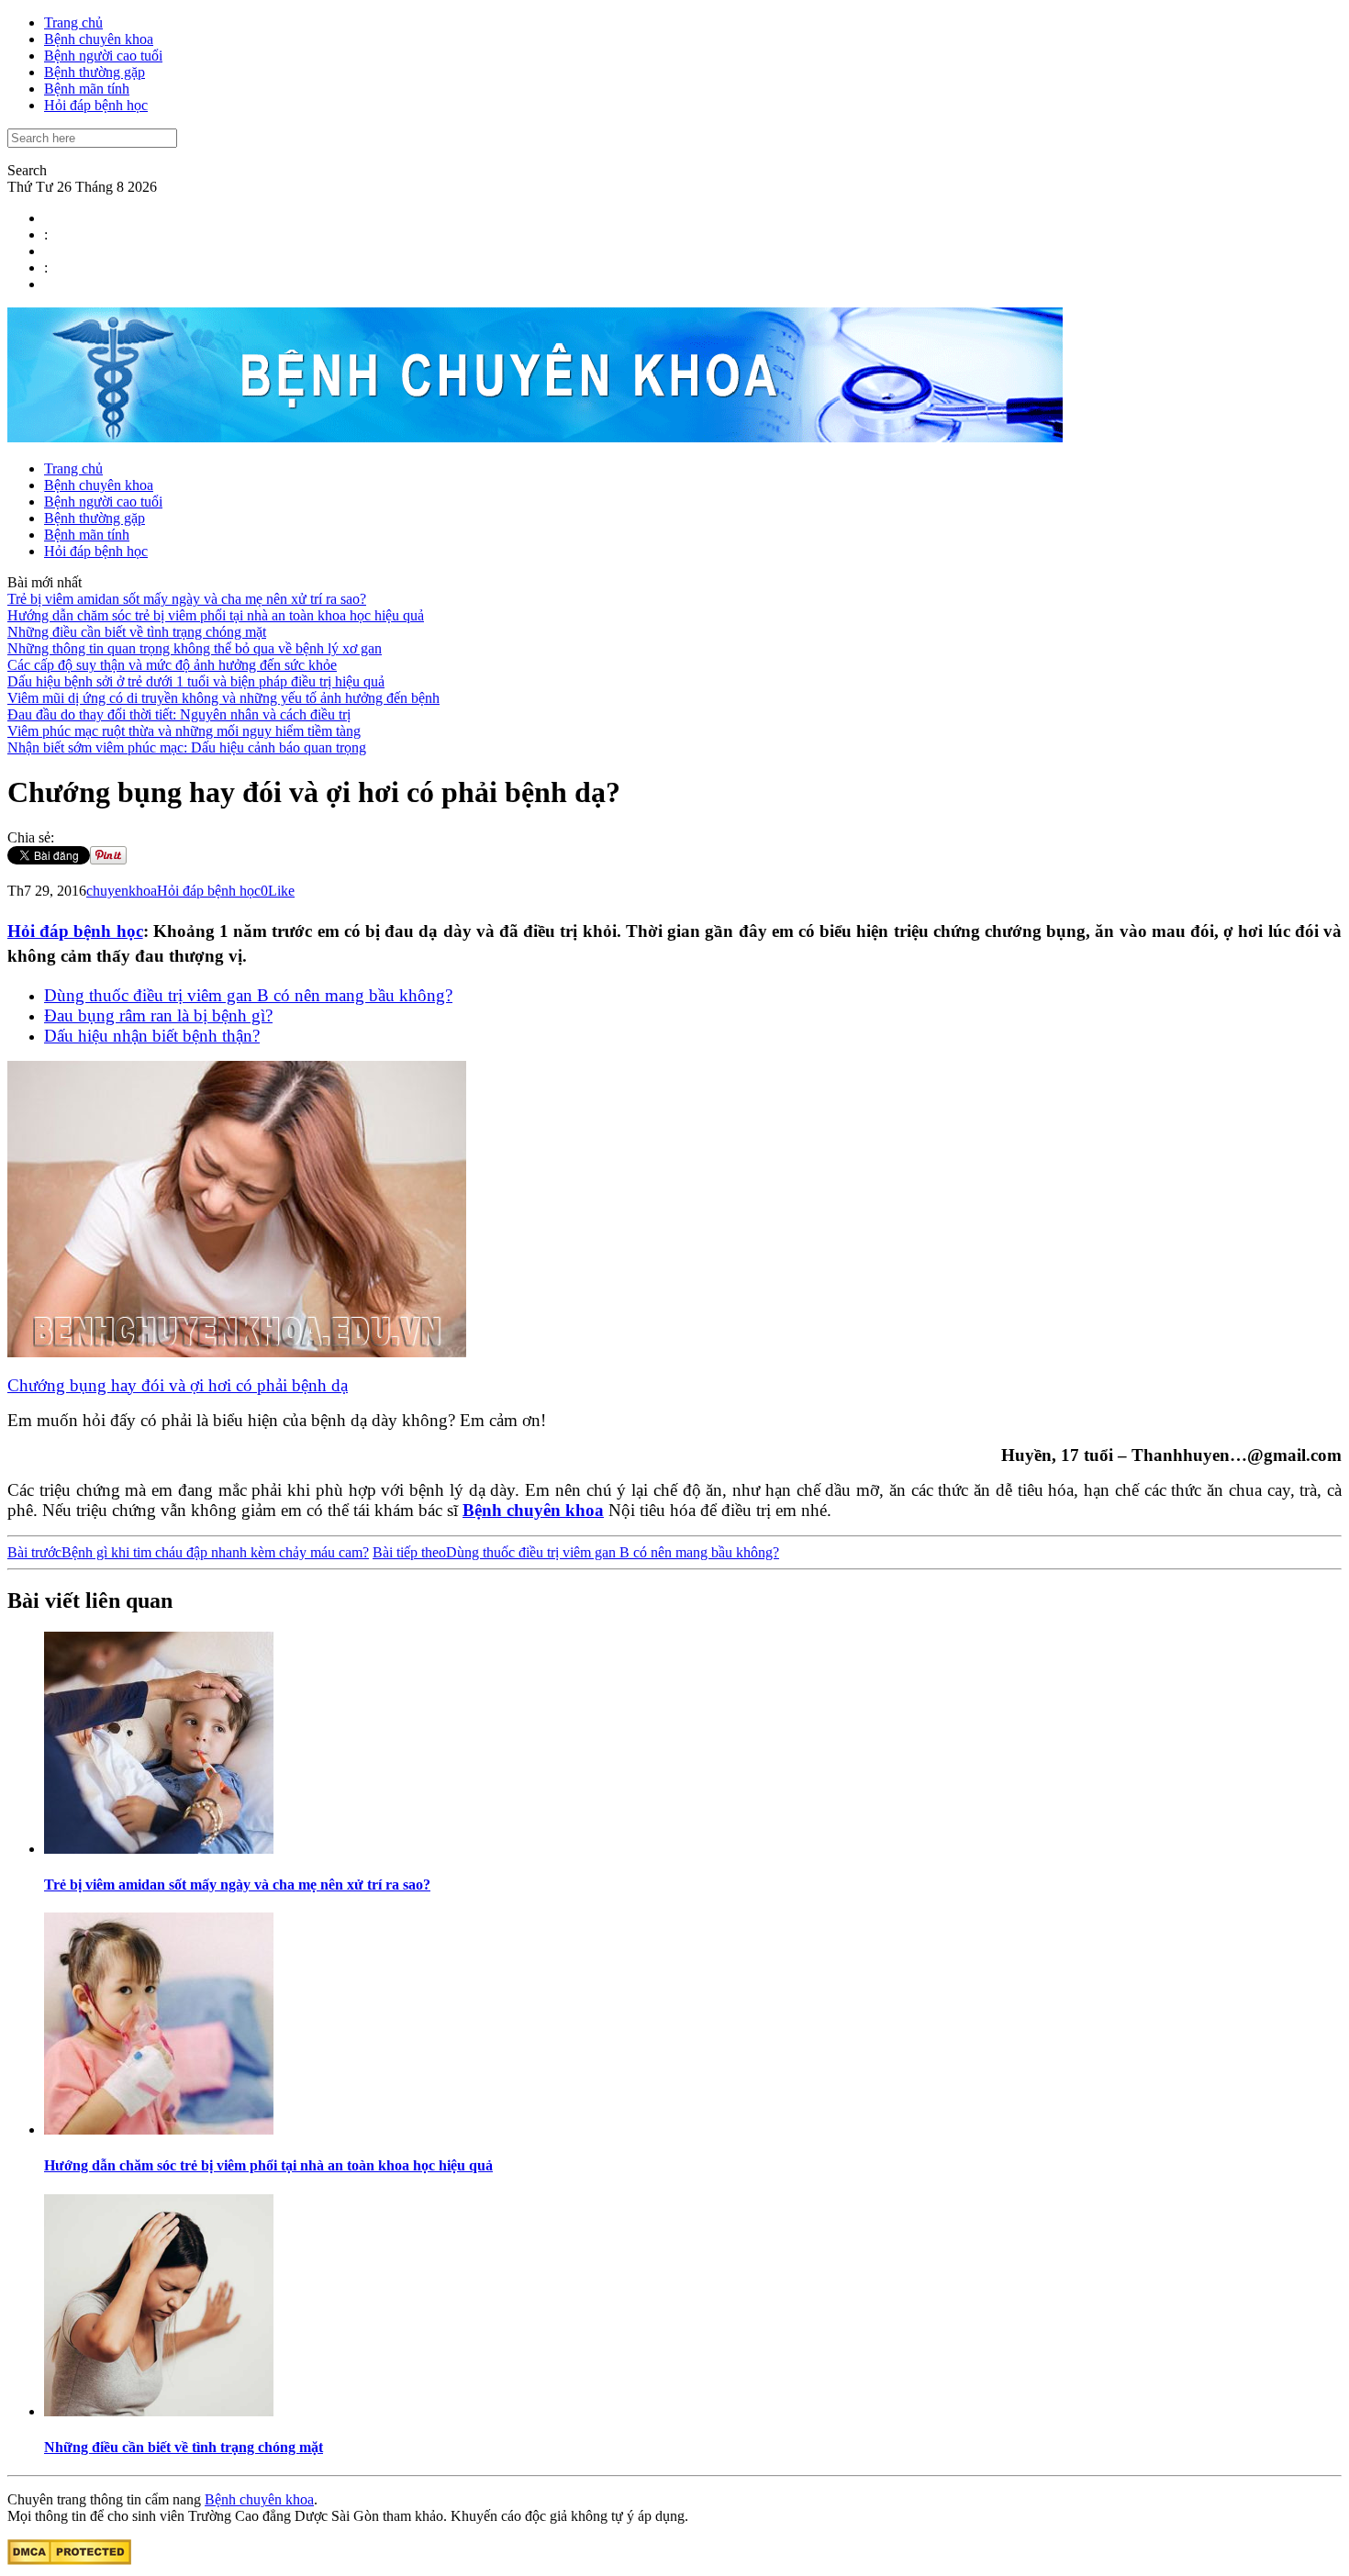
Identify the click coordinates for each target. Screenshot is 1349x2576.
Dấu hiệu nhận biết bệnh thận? (152, 1036)
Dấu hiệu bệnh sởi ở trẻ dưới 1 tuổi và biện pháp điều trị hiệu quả (196, 681)
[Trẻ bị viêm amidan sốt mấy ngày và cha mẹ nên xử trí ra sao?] (159, 1849)
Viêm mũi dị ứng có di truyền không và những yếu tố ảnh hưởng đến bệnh (223, 698)
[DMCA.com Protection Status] (69, 2560)
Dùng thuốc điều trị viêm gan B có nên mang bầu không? (248, 995)
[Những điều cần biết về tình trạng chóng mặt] (159, 2411)
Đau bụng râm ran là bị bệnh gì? (158, 1015)
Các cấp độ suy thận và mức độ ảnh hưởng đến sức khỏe (172, 665)
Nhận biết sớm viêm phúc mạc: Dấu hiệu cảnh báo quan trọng (187, 747)
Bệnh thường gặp (95, 72)
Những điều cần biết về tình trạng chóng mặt (137, 632)
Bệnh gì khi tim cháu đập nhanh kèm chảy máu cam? (188, 1552)
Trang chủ (73, 22)
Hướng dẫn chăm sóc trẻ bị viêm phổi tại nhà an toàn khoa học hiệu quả (216, 615)
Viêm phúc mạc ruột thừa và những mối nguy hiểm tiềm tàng (184, 731)
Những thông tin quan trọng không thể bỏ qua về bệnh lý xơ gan (195, 648)
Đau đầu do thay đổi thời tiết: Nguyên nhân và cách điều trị (179, 714)
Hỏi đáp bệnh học (96, 105)
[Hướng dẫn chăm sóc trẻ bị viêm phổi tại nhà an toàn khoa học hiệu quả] (159, 2130)
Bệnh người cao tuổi (103, 56)
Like (281, 891)
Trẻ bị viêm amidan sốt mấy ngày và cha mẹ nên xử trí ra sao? (187, 599)
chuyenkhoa (122, 891)
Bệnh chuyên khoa (99, 39)
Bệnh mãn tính (87, 89)
